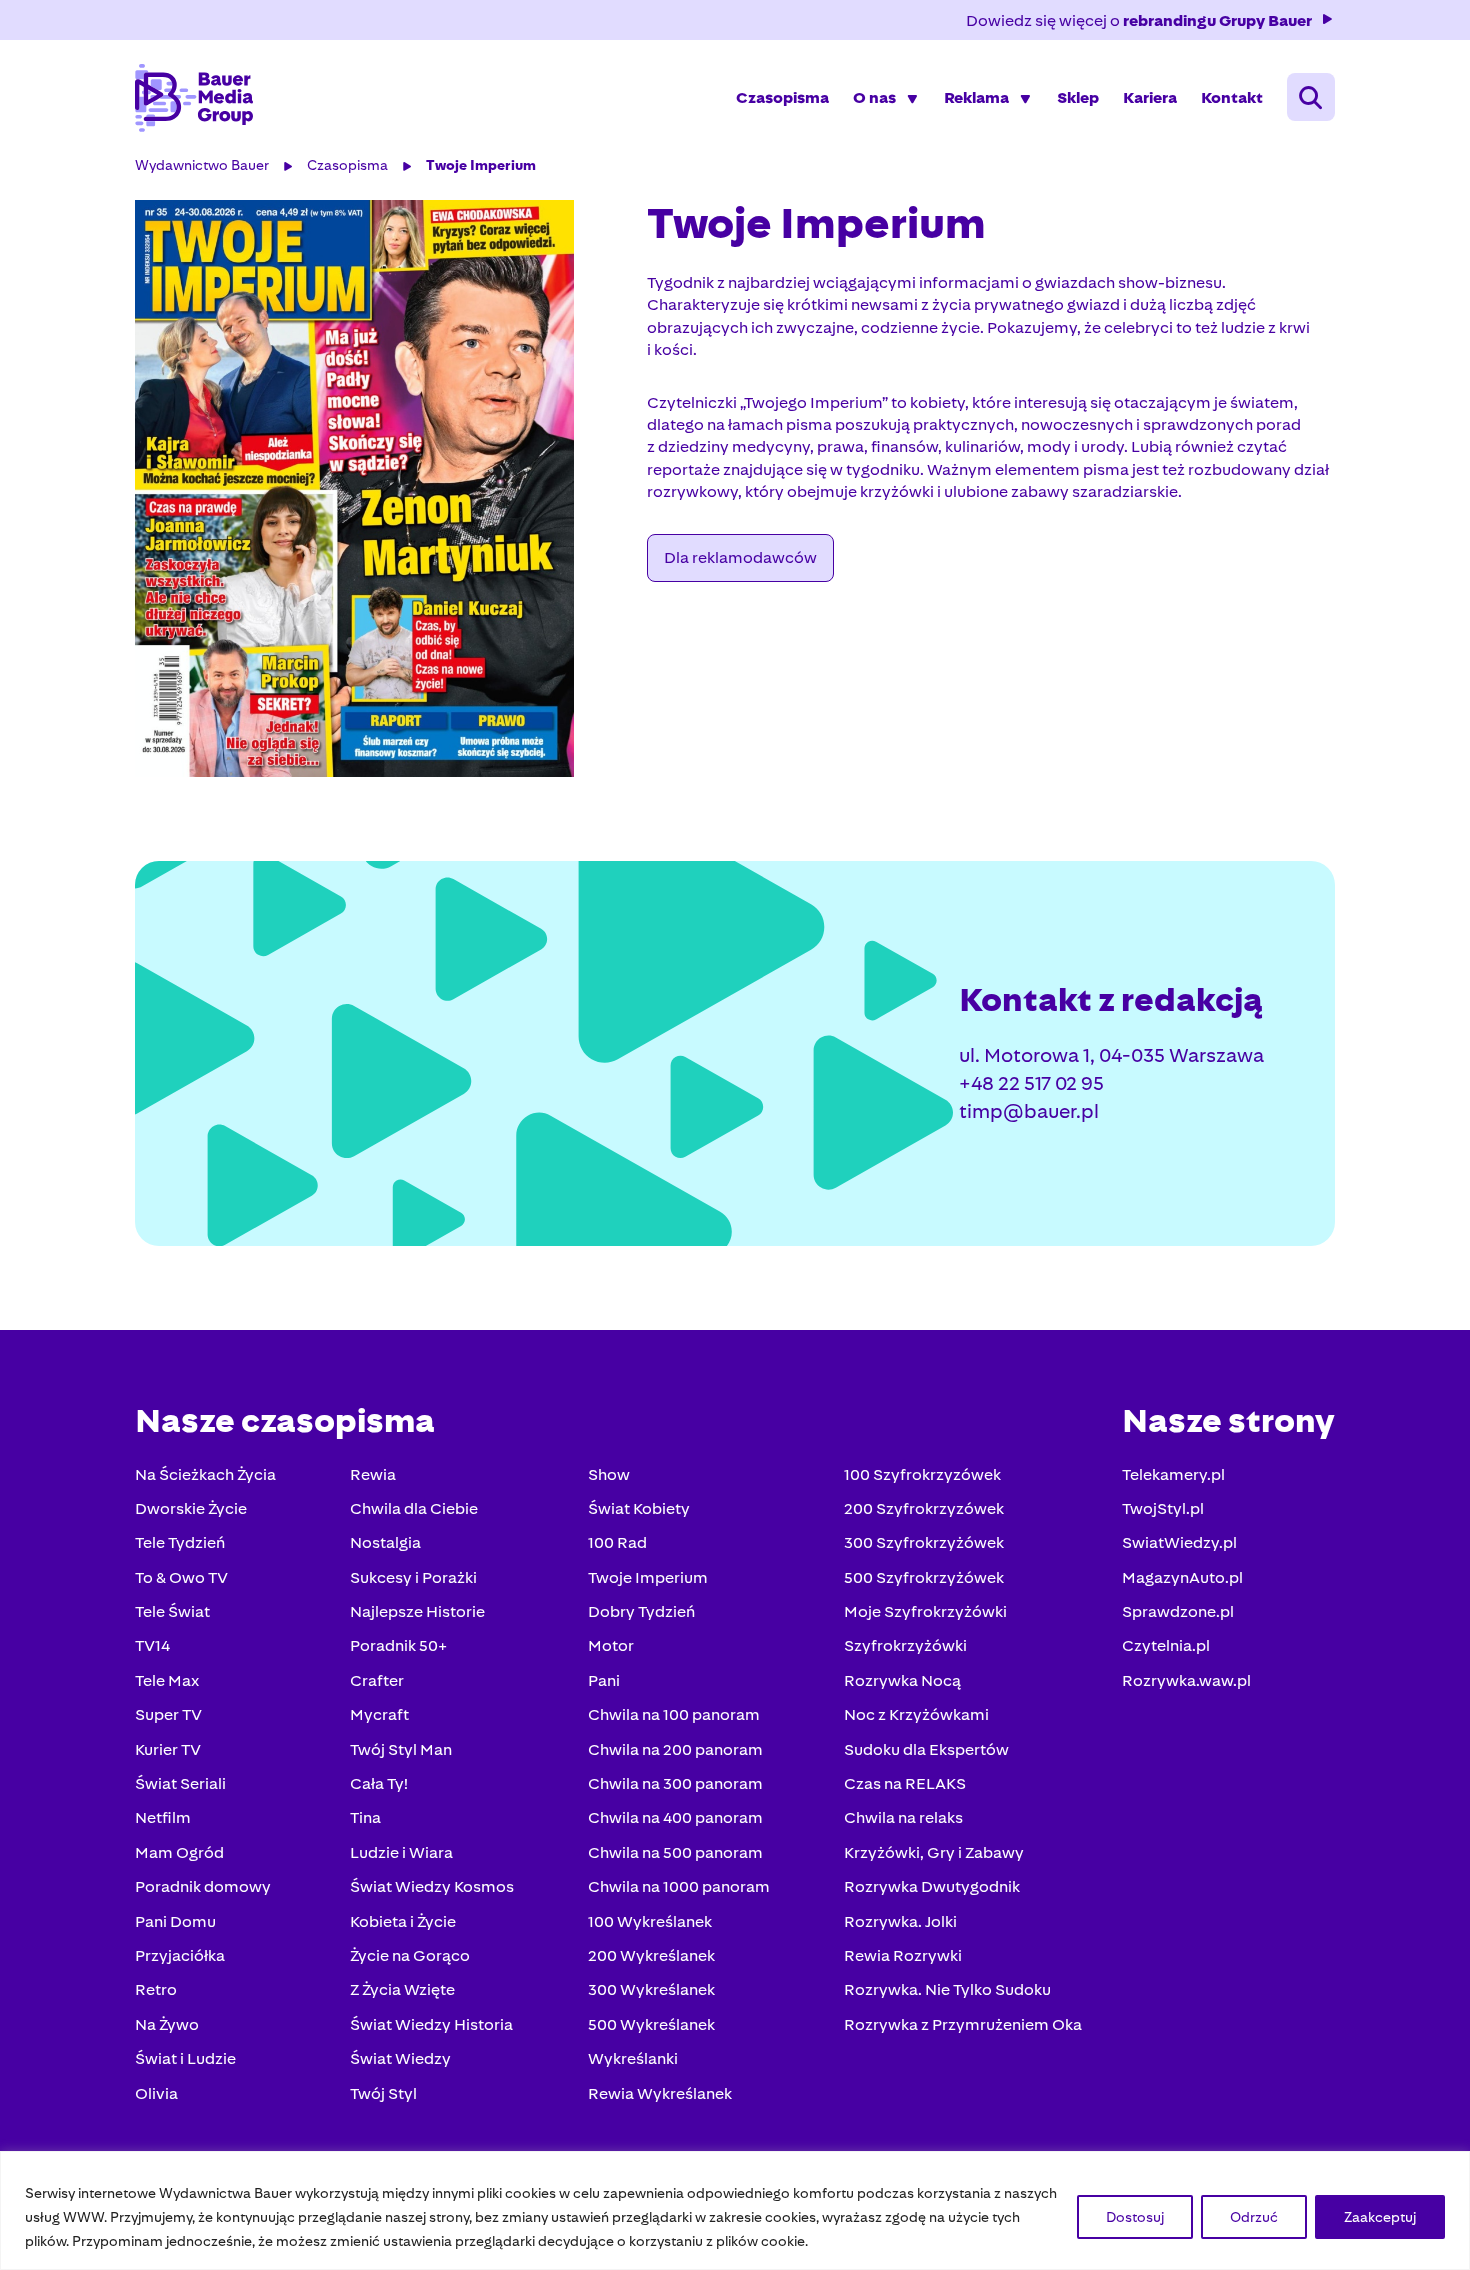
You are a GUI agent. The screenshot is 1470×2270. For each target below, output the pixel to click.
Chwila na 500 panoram (675, 1852)
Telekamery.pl (1173, 1474)
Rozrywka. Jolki (900, 1921)
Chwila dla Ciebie (414, 1508)
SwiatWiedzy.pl (1179, 1542)
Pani (604, 1680)
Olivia (156, 2093)
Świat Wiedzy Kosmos (432, 1886)
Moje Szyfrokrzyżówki (925, 1611)
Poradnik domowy (203, 1886)
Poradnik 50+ (398, 1645)
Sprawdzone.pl (1178, 1611)
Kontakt (1232, 97)
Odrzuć (1254, 2217)
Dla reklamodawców (740, 557)
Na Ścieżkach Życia (205, 1474)
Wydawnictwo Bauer (202, 165)
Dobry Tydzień (641, 1611)
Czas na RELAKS (905, 1783)
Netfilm (163, 1817)
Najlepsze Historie (417, 1611)
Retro (156, 1989)
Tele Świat (172, 1611)
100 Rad (617, 1542)
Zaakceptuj (1380, 2217)
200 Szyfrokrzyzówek (924, 1508)
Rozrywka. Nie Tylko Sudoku (947, 1989)
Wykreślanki (633, 2058)
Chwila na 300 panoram (675, 1783)
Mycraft (379, 1714)
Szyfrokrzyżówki (905, 1645)
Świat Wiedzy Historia (431, 2024)
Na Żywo (167, 2024)
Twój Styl (383, 2093)
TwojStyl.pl (1163, 1508)
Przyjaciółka (180, 1955)
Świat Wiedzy (400, 2058)
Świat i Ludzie (185, 2058)
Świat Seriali (180, 1783)
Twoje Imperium (481, 165)
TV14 (152, 1645)
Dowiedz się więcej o (1139, 20)
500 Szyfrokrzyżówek (924, 1577)
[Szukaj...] (1311, 97)
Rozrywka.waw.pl (1186, 1680)
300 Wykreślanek (651, 1989)
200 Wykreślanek (651, 1955)
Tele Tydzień (180, 1542)
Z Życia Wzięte (402, 1989)
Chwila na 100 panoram (674, 1714)
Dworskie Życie (191, 1508)
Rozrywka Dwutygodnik (932, 1886)
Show (609, 1474)
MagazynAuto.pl (1182, 1577)
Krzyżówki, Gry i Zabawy (934, 1852)
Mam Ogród (179, 1852)
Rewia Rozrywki (903, 1955)
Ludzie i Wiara (401, 1852)
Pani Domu (175, 1921)
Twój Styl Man (401, 1749)
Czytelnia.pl (1166, 1645)
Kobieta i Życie (403, 1921)
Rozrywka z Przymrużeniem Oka (963, 2024)
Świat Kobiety (639, 1508)
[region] (735, 2210)
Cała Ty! (379, 1783)
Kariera (1150, 97)
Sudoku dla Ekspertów (926, 1749)
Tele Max (167, 1680)
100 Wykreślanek (650, 1921)
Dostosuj (1135, 2217)
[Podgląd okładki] (379, 488)
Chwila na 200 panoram (675, 1749)
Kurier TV (168, 1749)
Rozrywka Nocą (902, 1680)
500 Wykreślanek (651, 2024)
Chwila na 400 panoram (675, 1817)
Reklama (976, 97)
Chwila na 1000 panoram (679, 1886)
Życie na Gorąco (410, 1955)
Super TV (168, 1714)
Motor (611, 1645)
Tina (365, 1817)
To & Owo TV (181, 1577)
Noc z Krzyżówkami (916, 1714)
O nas (874, 97)
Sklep (1078, 97)
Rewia (373, 1474)
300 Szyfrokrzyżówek (924, 1542)
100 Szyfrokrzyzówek (922, 1474)
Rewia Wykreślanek (660, 2093)
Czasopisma (782, 97)
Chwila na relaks (903, 1817)
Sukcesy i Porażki (413, 1577)
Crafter (377, 1680)
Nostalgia (385, 1542)
